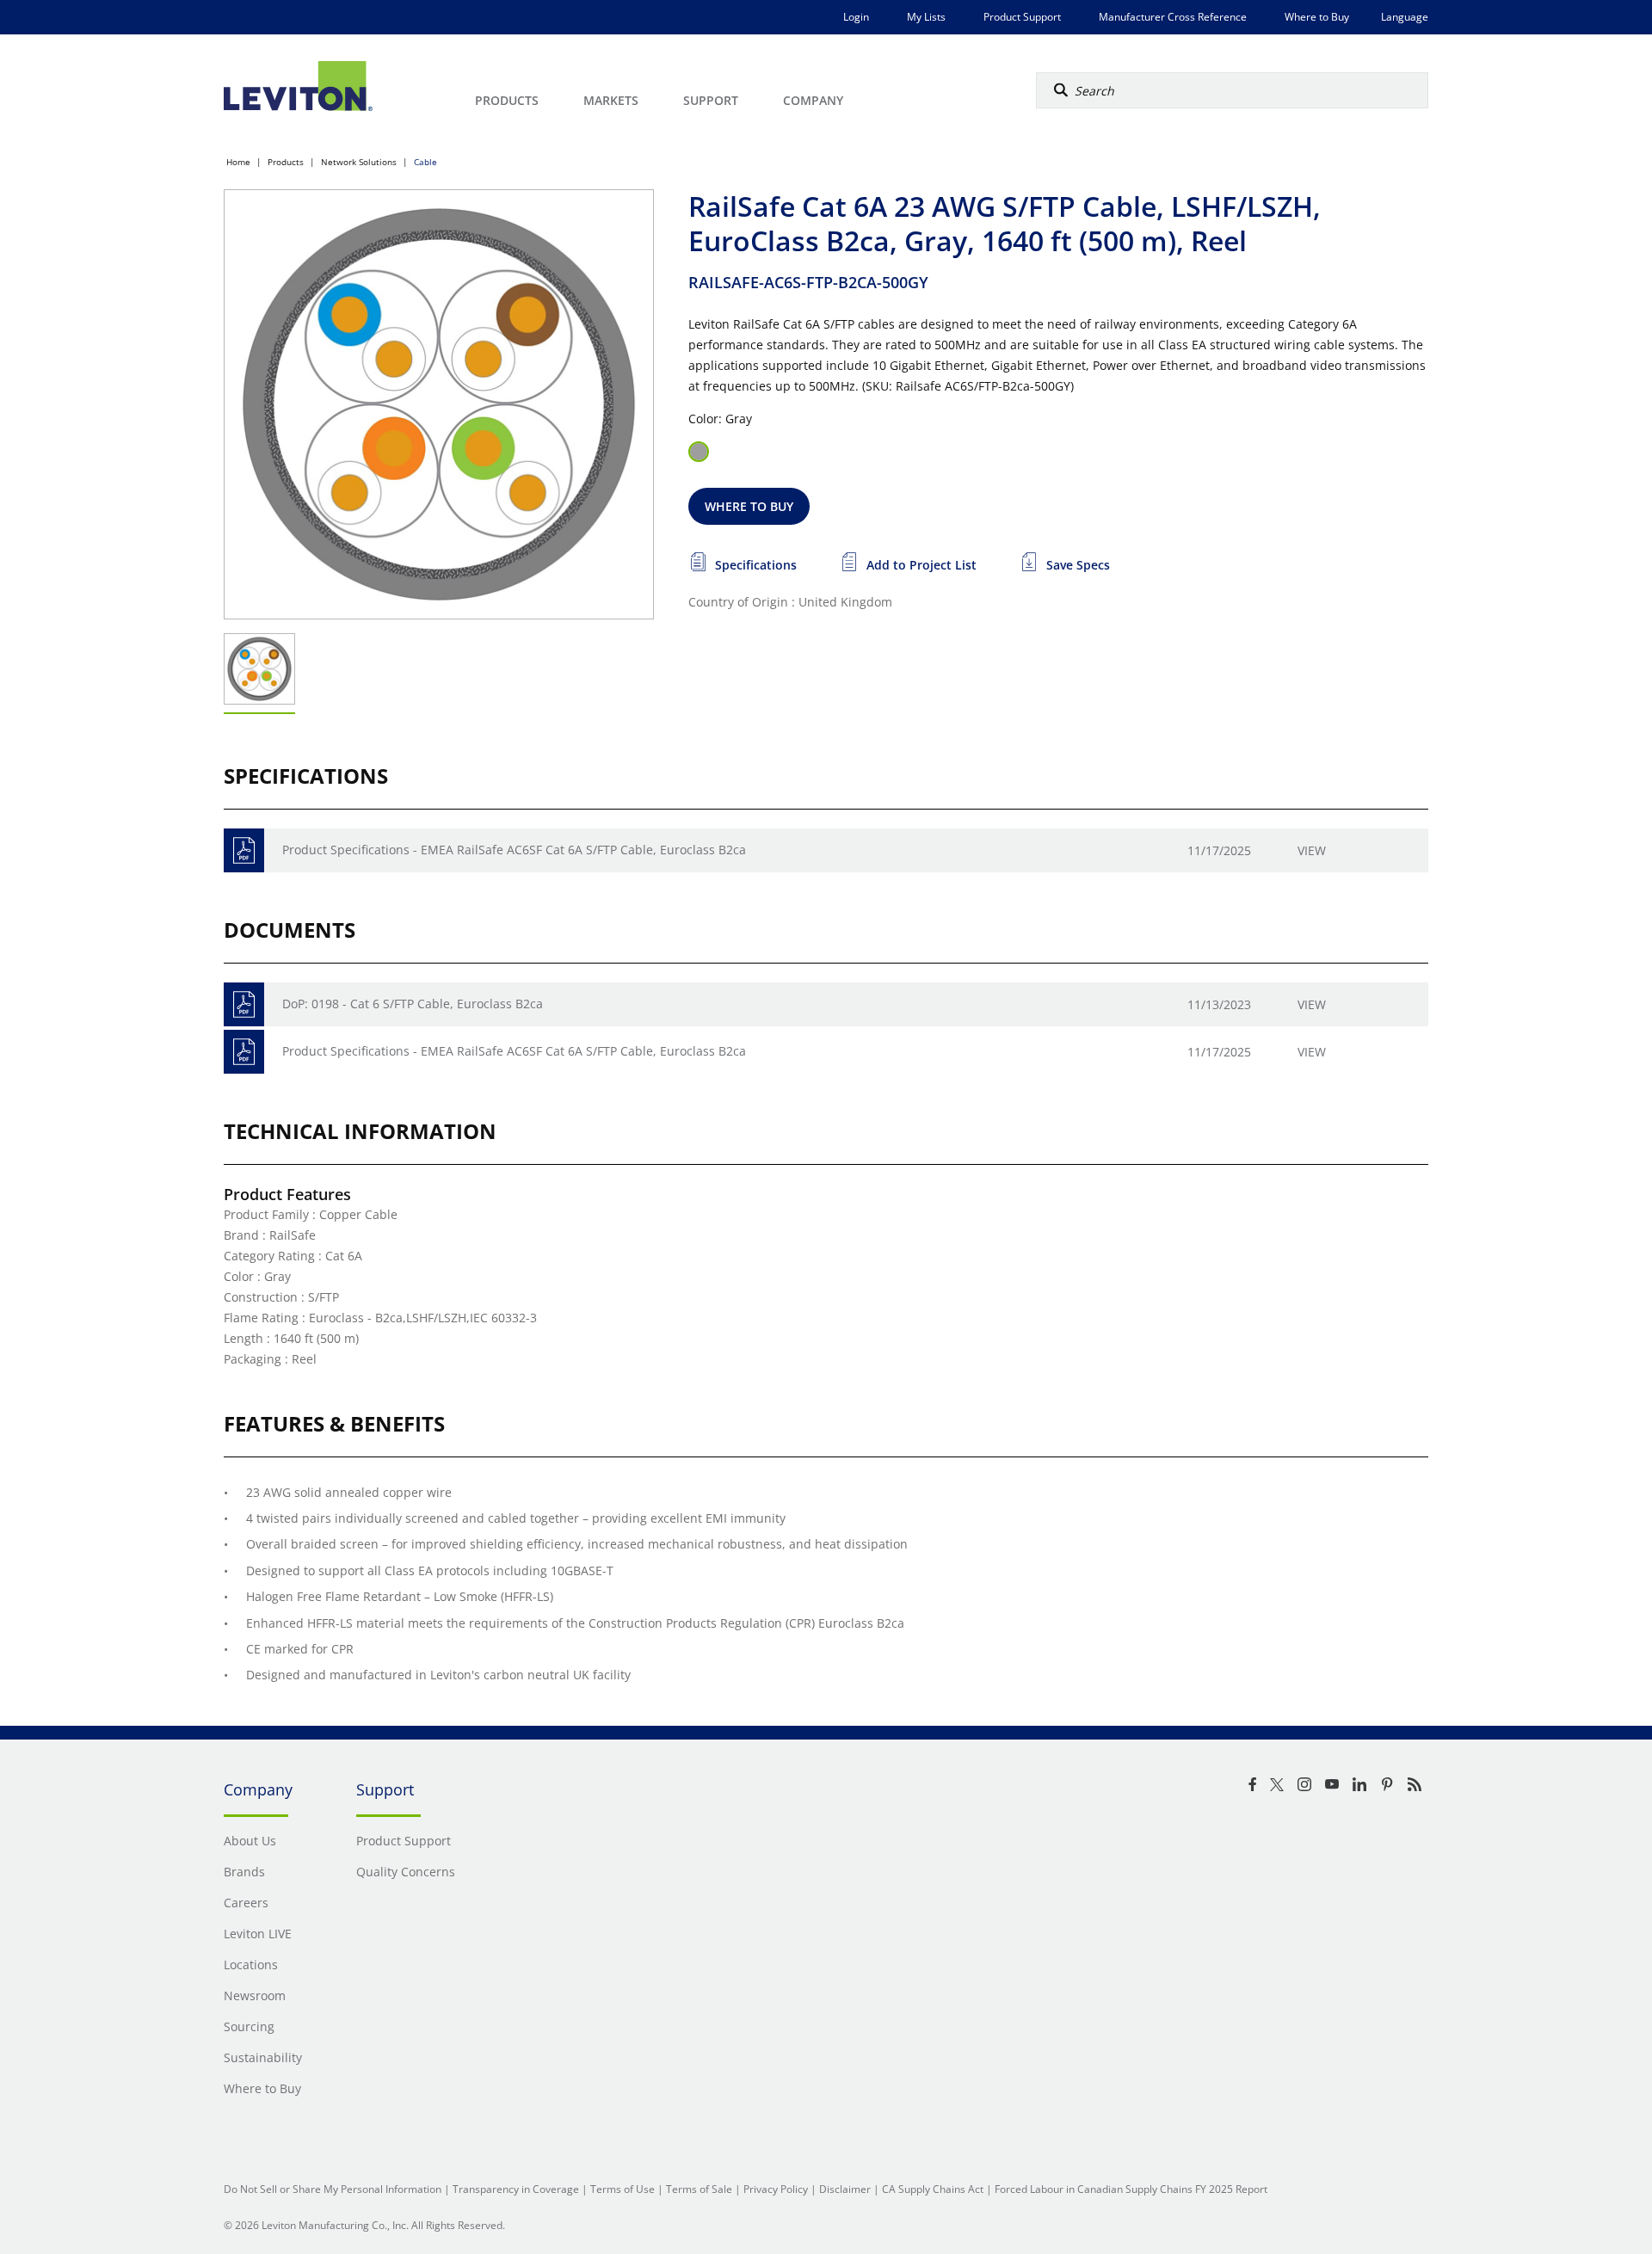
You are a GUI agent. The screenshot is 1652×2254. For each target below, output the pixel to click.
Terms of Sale (699, 2189)
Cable (425, 162)
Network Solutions (359, 162)
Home (238, 162)
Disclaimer (845, 2189)
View (1312, 850)
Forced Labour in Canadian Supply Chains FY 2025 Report (1131, 2189)
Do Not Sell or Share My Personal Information (333, 2189)
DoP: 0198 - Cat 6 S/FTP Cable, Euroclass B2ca (413, 1004)
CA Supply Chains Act (933, 2189)
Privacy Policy (776, 2189)
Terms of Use (623, 2189)
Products (286, 162)
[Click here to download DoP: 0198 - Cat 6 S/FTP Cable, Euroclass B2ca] (244, 1004)
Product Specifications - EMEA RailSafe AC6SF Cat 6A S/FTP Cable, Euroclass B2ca (514, 850)
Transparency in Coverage (516, 2189)
